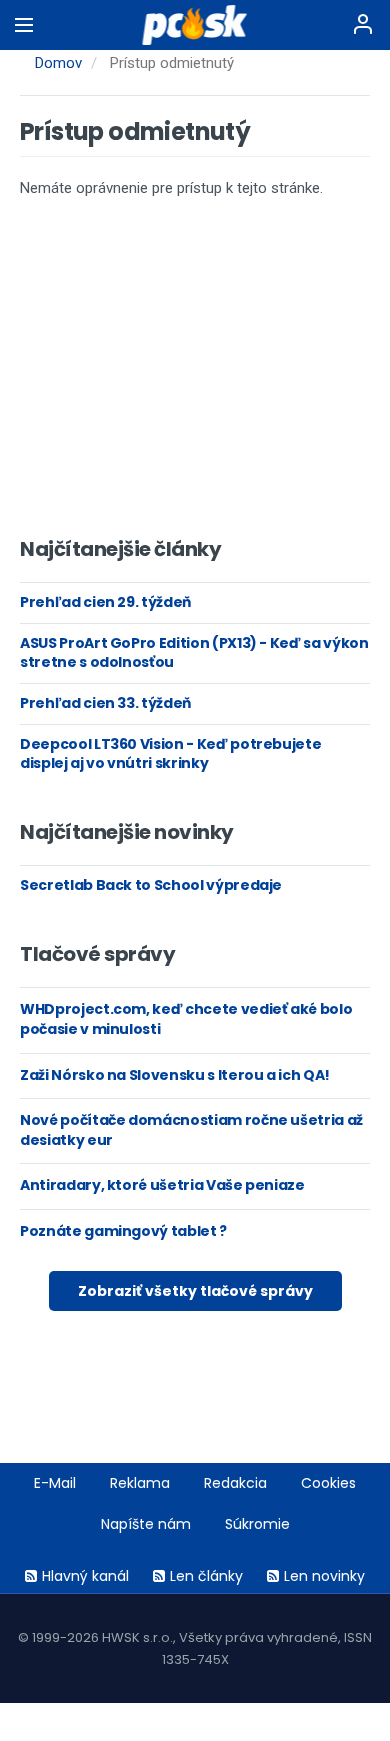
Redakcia (235, 1483)
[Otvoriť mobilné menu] (24, 25)
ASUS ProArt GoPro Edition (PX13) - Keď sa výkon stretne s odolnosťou (194, 653)
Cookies (328, 1483)
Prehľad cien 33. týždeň (105, 703)
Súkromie (257, 1524)
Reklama (140, 1483)
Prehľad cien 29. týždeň (105, 602)
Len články (206, 1576)
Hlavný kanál (85, 1576)
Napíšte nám (146, 1524)
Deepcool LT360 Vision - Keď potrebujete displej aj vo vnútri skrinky (170, 754)
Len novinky (324, 1576)
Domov (58, 63)
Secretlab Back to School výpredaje (151, 885)
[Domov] (195, 25)
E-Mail (55, 1483)
